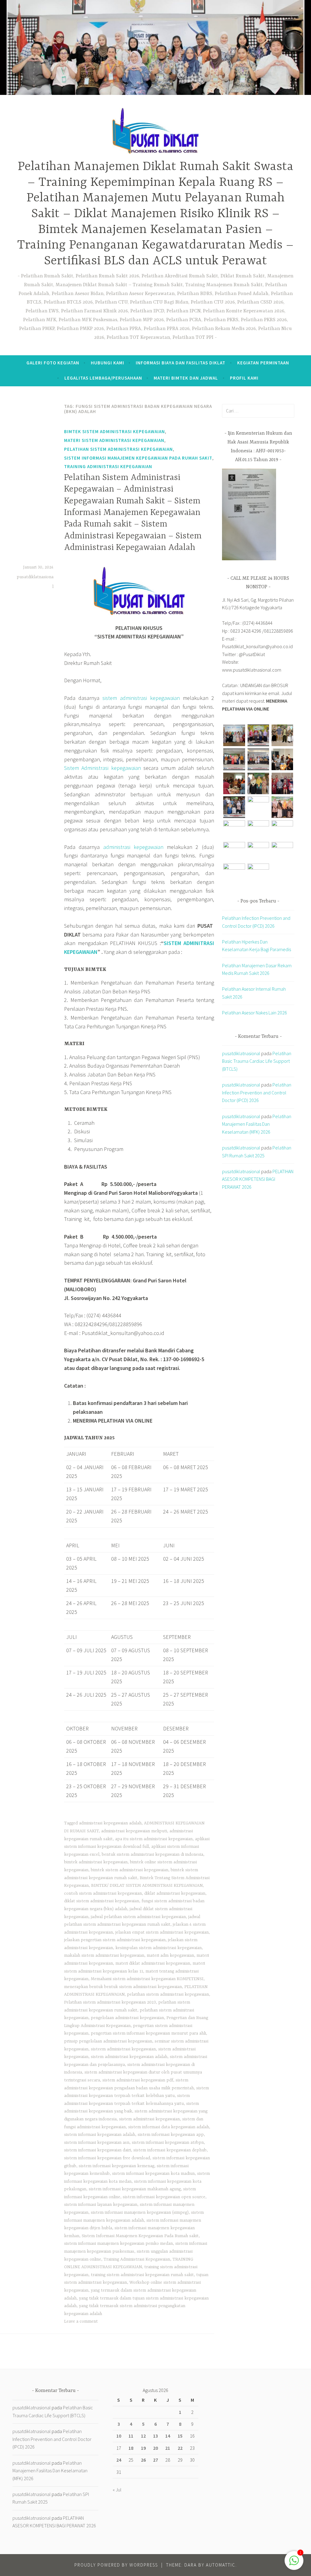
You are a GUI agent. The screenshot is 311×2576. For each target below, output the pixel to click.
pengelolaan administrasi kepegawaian (127, 2018)
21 (168, 2448)
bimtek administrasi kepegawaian (96, 1862)
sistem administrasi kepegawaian (141, 698)
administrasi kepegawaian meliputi (134, 1831)
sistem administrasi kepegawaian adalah (129, 2057)
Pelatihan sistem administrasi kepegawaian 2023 (110, 2002)
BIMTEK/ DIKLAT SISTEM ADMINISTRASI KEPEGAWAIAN (147, 1886)
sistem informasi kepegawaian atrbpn (168, 2143)
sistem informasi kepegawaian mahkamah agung (135, 2189)
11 (131, 2436)
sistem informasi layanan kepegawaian (101, 2205)
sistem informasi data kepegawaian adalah (169, 2127)
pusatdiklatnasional (241, 1053)
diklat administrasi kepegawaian (175, 1893)
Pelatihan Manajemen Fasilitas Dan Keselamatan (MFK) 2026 (257, 1124)
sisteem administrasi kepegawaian (123, 2049)
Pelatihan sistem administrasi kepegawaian (118, 449)
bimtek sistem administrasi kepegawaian (114, 431)
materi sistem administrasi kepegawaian (114, 440)
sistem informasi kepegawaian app (171, 2135)
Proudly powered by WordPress (116, 2565)
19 (143, 2448)
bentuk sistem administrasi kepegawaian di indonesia (152, 1855)
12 (143, 2436)
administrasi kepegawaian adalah (110, 1823)
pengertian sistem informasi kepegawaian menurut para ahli (148, 2033)
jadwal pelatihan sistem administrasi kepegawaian (138, 1917)
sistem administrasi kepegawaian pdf (138, 2080)
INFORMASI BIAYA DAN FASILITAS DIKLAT (181, 363)
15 (180, 2436)
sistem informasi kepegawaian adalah (100, 2135)
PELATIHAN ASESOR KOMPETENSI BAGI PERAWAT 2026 (258, 1179)
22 (180, 2448)
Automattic (221, 2565)
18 (131, 2448)
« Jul (117, 2490)
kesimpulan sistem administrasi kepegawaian (159, 1948)
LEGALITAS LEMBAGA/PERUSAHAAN (103, 378)
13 (155, 2436)
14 (168, 2436)
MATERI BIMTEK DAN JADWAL (186, 378)
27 (155, 2460)
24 (119, 2460)
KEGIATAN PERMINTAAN (263, 363)
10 (119, 2436)
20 (155, 2448)
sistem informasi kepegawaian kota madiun (153, 2174)
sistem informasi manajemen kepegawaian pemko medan (118, 2244)
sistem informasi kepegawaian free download (107, 2158)
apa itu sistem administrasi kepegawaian (154, 1839)
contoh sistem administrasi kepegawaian (103, 1893)
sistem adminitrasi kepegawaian (149, 2119)
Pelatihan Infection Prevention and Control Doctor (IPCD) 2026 (257, 1092)
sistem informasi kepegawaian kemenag (116, 2166)
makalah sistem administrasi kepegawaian (104, 1955)
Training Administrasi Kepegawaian (108, 466)
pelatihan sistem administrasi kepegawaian (168, 1994)
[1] (294, 2563)
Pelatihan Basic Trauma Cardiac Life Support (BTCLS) (257, 1061)
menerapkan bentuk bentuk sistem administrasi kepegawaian (123, 1987)
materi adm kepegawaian (170, 1955)
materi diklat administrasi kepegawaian (153, 1963)
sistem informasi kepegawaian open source (164, 2197)
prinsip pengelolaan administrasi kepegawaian (108, 2041)
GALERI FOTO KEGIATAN (53, 363)
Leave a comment (81, 2321)
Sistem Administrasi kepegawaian (103, 768)
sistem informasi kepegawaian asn (97, 2143)
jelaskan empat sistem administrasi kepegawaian (162, 1932)
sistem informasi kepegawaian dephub (170, 2150)
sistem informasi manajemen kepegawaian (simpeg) (140, 2213)
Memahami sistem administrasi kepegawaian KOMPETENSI (147, 1979)
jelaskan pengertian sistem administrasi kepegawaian (115, 1940)
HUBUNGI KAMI (108, 363)
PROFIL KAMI (244, 378)
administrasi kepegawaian (133, 847)
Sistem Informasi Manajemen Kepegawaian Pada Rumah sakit (138, 458)
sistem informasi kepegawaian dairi (97, 2150)
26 (143, 2460)
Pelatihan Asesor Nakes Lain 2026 (255, 1013)
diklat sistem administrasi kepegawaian (102, 1901)
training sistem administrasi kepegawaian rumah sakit (142, 2275)
